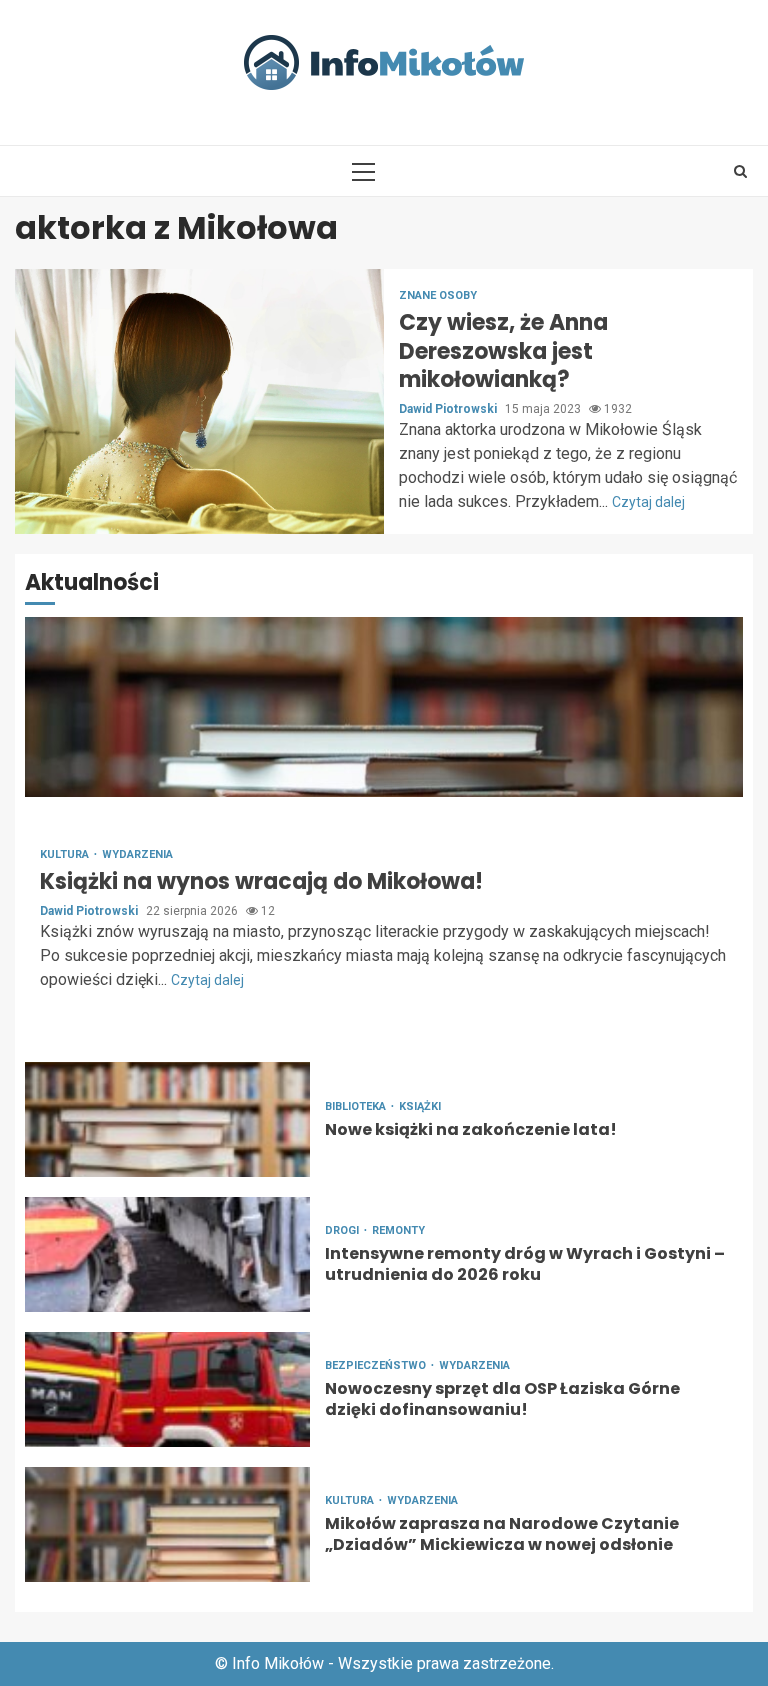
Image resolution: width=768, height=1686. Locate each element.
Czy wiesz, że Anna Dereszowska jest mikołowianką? (199, 401)
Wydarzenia (137, 854)
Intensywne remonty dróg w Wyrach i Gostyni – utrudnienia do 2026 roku (167, 1254)
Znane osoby (438, 295)
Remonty (398, 1230)
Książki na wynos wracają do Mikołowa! (384, 707)
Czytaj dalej (648, 502)
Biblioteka (357, 1106)
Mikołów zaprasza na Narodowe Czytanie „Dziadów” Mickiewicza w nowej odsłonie (167, 1524)
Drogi (343, 1230)
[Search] (740, 171)
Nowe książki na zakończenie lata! (167, 1119)
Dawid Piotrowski (449, 409)
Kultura (66, 854)
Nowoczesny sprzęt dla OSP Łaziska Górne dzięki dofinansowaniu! (167, 1389)
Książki (420, 1106)
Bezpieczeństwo (377, 1365)
